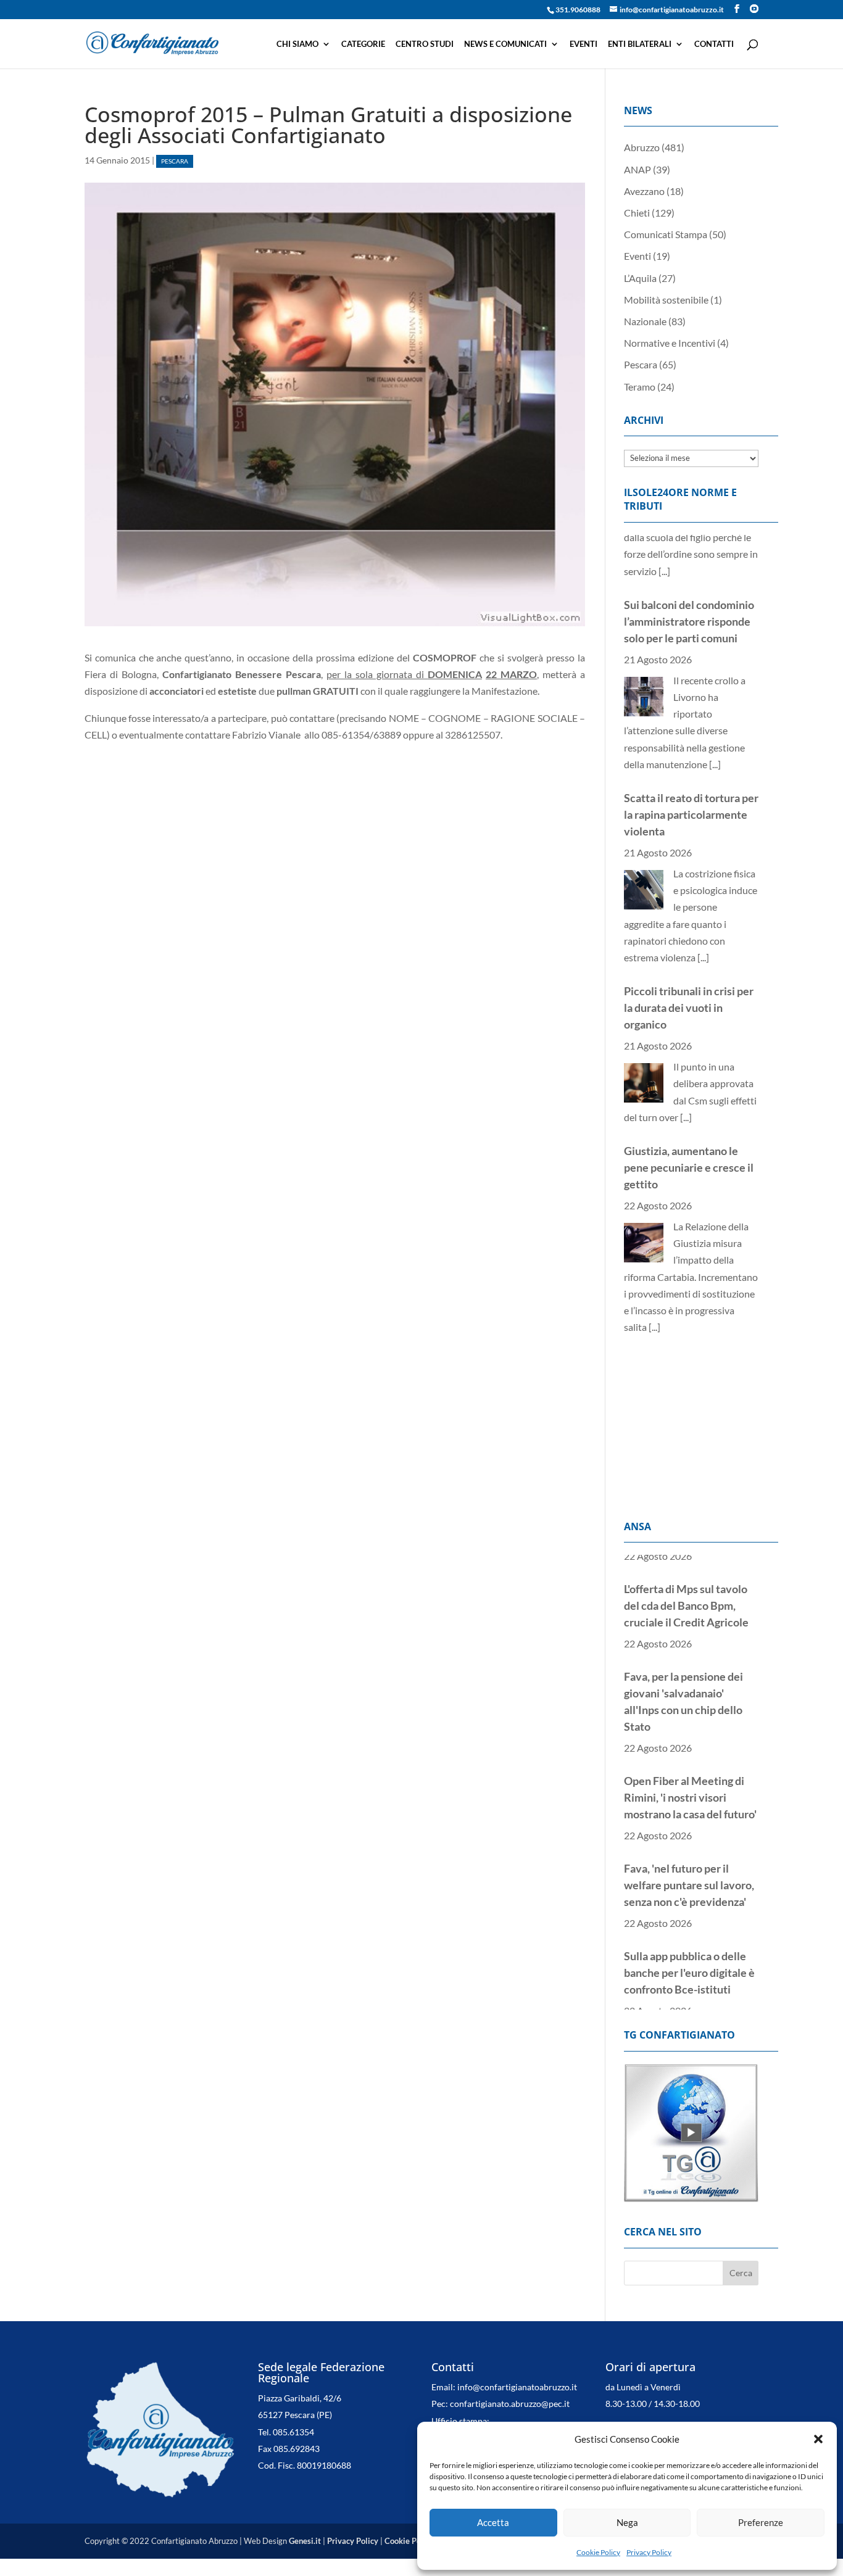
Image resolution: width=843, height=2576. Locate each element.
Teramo (640, 387)
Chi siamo (297, 44)
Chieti (637, 213)
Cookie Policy (598, 2552)
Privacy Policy (649, 2552)
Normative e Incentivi (670, 343)
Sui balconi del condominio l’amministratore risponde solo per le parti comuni (689, 560)
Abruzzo (642, 147)
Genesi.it (305, 2541)
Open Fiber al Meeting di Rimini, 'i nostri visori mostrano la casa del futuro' (690, 1771)
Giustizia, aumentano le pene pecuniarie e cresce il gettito (689, 1106)
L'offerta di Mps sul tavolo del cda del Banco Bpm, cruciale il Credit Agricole (686, 1580)
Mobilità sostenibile (666, 300)
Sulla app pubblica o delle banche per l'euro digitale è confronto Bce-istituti (689, 1947)
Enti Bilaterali (640, 44)
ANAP (637, 169)
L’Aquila (640, 278)
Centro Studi (425, 44)
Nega (627, 2522)
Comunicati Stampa (666, 234)
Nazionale (645, 321)
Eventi (583, 44)
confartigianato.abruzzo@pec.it (510, 2404)
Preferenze (761, 2522)
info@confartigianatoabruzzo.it (517, 2387)
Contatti (714, 44)
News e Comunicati (505, 44)
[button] (818, 2439)
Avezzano (644, 191)
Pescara (175, 161)
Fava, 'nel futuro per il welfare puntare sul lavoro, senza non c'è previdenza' (689, 1859)
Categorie (363, 44)
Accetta (493, 2522)
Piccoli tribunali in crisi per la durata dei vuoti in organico (689, 946)
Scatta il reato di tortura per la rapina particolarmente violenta (691, 753)
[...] (715, 702)
